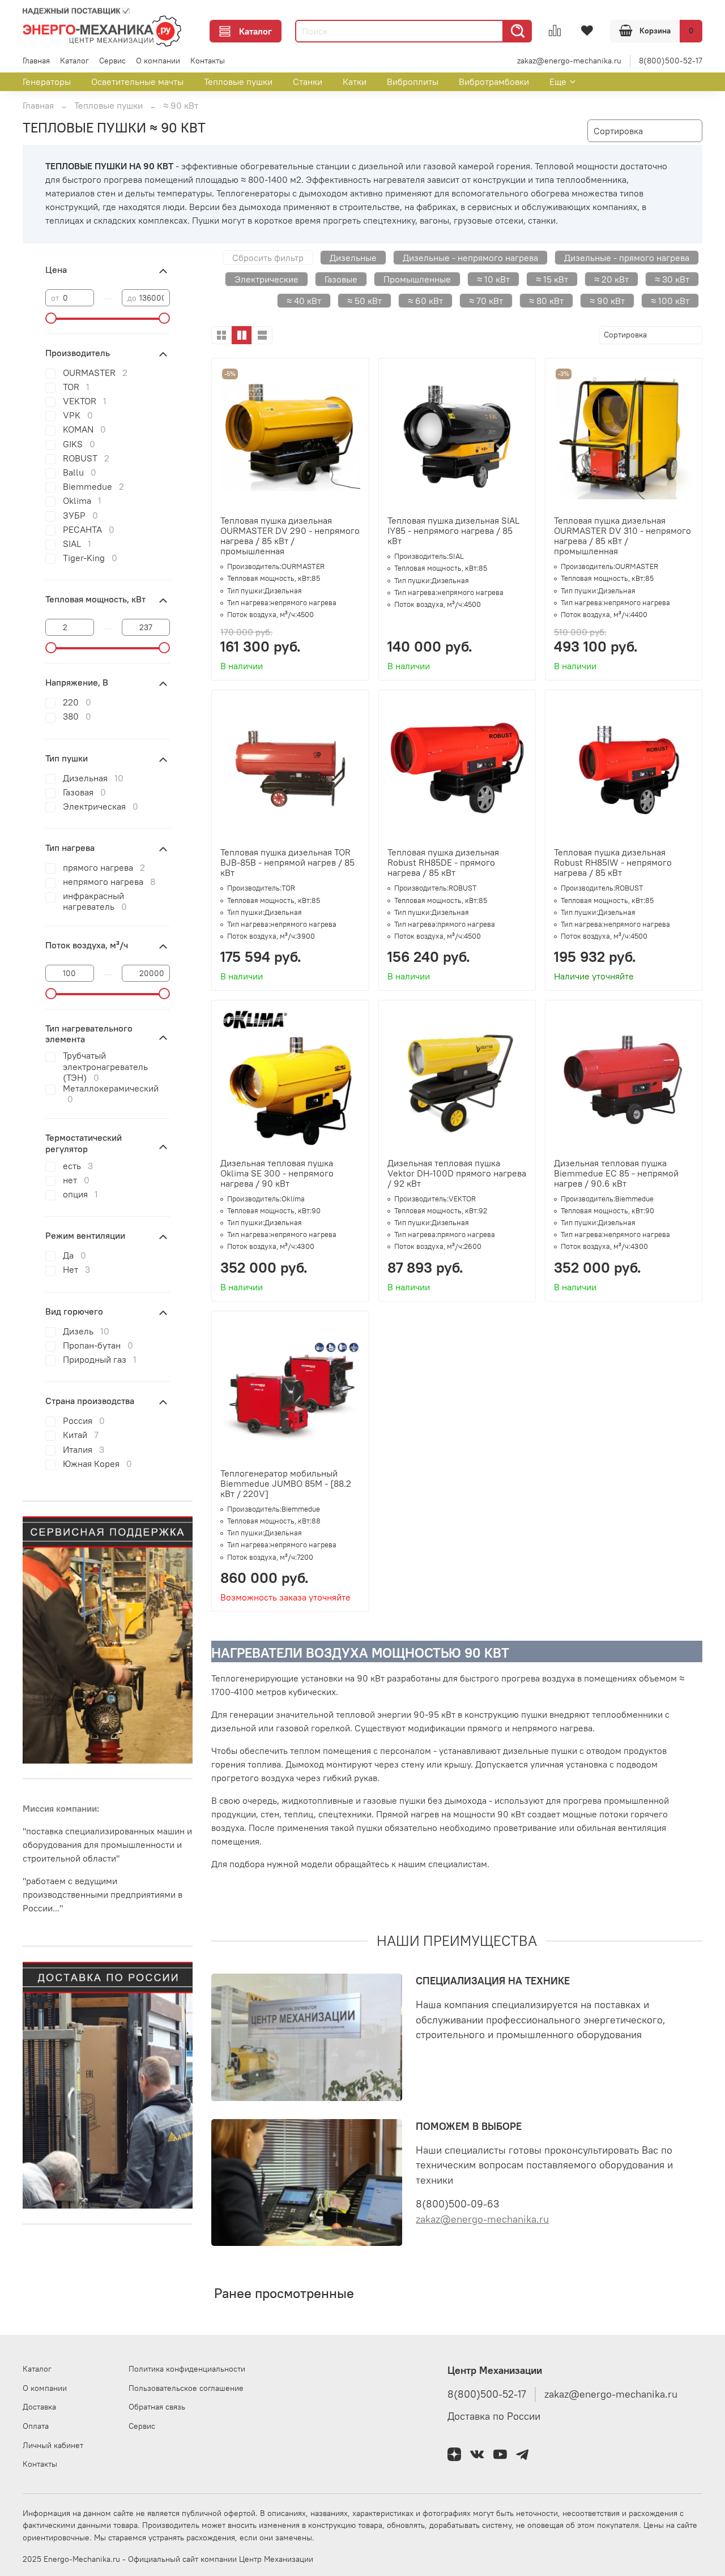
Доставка (39, 2407)
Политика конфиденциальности (187, 2369)
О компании (158, 61)
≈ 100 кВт (670, 301)
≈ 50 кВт (364, 301)
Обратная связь (157, 2407)
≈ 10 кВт (493, 279)
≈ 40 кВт (304, 301)
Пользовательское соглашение (186, 2388)
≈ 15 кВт (552, 279)
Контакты (208, 61)
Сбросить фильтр (268, 258)
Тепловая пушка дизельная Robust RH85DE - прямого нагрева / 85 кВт (443, 862)
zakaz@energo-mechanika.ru (569, 61)
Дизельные (353, 258)
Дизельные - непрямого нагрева (470, 258)
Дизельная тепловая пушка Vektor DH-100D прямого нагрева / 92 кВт (457, 1173)
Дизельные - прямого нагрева (627, 258)
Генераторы (47, 82)
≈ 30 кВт (672, 279)
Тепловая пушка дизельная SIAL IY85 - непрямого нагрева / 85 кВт (453, 530)
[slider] (51, 318)
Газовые (341, 279)
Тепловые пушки (238, 82)
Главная (36, 61)
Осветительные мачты (137, 82)
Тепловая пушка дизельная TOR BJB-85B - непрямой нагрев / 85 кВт (287, 862)
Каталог (255, 31)
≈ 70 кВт (486, 301)
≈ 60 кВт (425, 301)
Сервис (112, 61)
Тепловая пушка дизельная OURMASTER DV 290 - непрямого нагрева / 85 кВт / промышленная (290, 536)
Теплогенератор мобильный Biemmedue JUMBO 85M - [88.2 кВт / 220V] (286, 1483)
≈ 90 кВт (607, 301)
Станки (308, 82)
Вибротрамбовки (494, 82)
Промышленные (417, 279)
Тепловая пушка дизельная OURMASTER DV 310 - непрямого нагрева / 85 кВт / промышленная (622, 536)
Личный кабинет (53, 2445)
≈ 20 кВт (611, 279)
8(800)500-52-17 (671, 61)
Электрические (266, 279)
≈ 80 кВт (546, 301)
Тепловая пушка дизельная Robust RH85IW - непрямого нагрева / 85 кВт (613, 862)
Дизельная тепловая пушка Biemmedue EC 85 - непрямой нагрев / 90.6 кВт (616, 1173)
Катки (355, 82)
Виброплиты (413, 82)
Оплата (36, 2426)
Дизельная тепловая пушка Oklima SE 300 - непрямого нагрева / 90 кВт (277, 1173)
